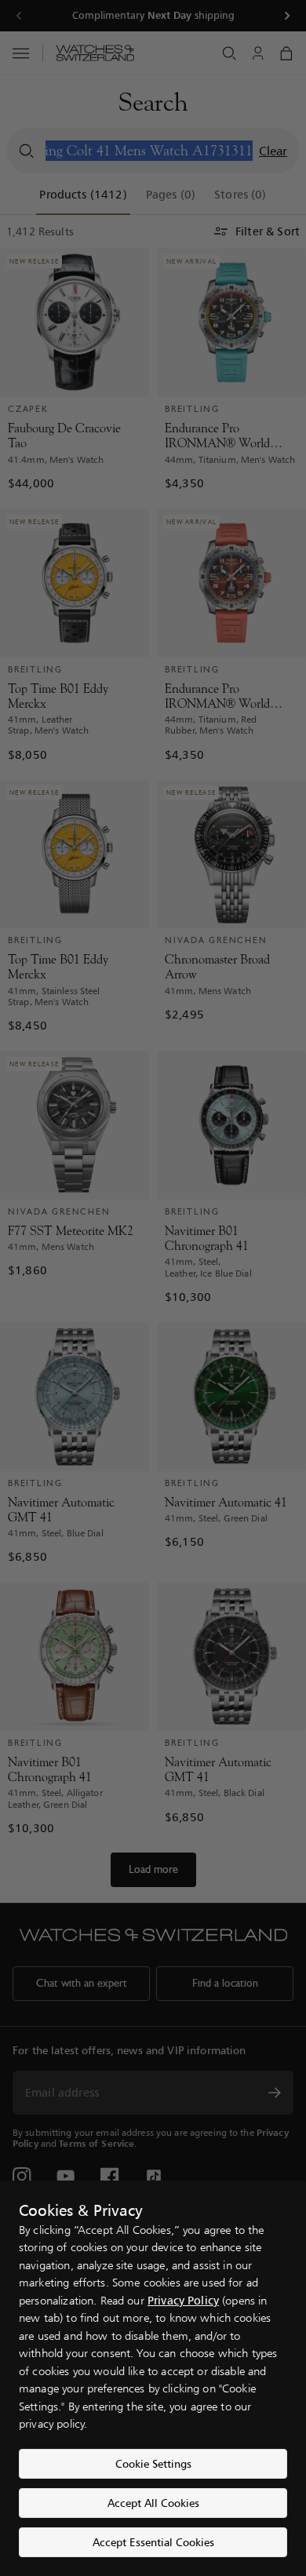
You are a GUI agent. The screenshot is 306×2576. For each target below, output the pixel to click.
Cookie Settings (153, 2463)
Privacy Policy (183, 2300)
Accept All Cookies (153, 2503)
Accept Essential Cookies (153, 2542)
